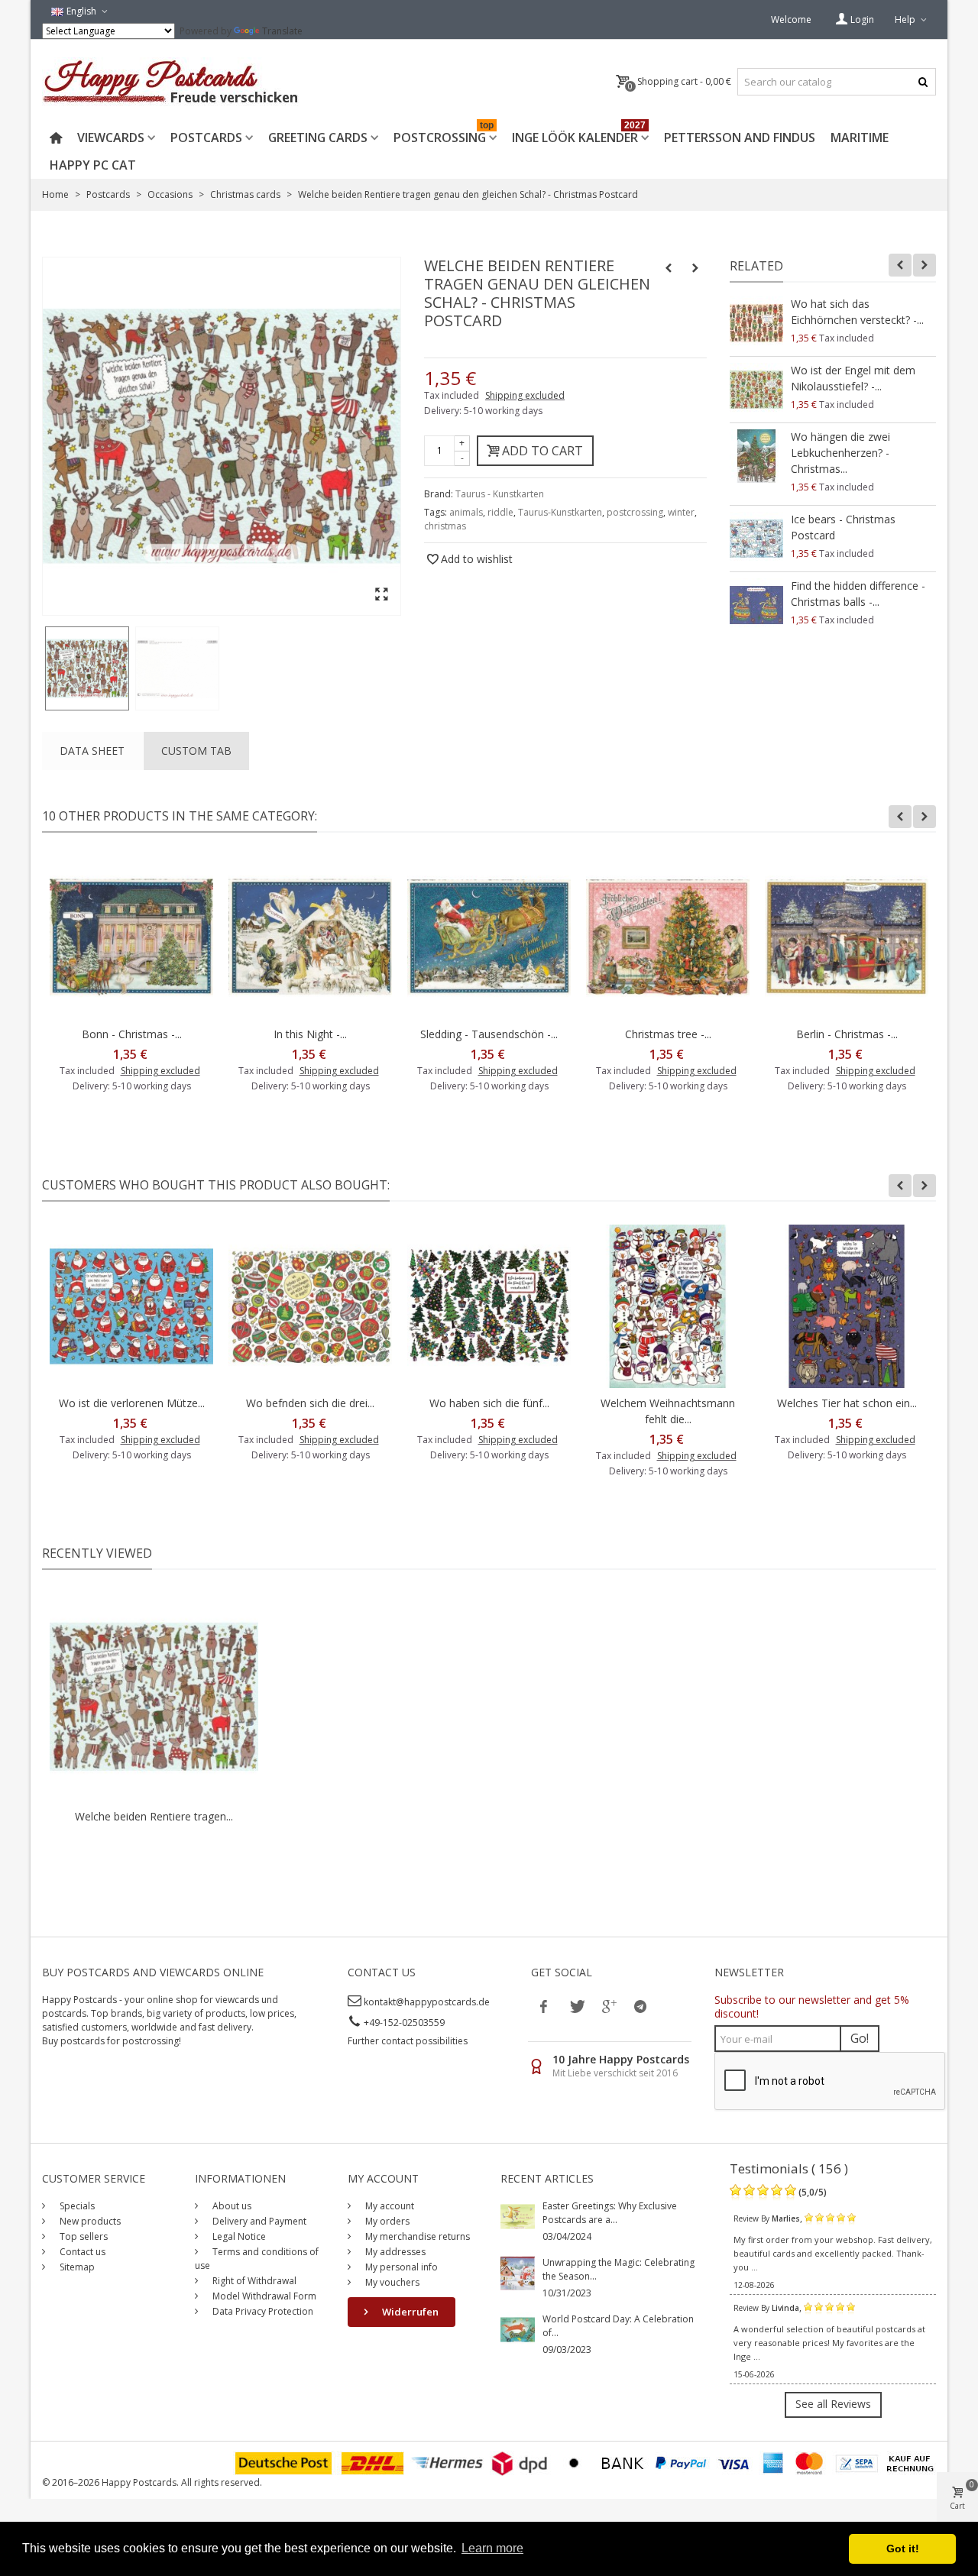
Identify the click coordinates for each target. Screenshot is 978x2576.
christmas (445, 526)
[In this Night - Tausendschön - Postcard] (310, 937)
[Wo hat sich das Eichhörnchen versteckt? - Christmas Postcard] (756, 323)
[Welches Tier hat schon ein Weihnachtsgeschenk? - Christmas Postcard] (847, 1306)
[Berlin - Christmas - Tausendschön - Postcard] (847, 937)
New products (89, 2221)
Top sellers (83, 2236)
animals (466, 512)
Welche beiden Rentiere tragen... (154, 1816)
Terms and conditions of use (257, 2259)
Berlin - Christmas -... (847, 1034)
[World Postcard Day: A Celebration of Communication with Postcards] (518, 2329)
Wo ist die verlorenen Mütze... (132, 1403)
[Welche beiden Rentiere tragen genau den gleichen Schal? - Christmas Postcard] (87, 668)
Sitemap (76, 2267)
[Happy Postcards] (172, 82)
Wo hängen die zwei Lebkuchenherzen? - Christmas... (840, 453)
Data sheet (92, 751)
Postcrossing (444, 135)
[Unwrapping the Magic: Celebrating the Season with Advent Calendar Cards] (518, 2272)
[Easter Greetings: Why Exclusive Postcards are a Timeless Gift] (518, 2216)
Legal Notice (238, 2236)
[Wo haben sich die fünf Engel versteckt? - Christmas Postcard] (489, 1306)
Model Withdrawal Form (263, 2296)
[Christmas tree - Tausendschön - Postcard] (668, 937)
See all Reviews (833, 2404)
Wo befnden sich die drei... (310, 1403)
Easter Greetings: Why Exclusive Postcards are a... (610, 2213)
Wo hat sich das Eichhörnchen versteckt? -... (857, 312)
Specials (76, 2206)
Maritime (860, 138)
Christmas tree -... (668, 1034)
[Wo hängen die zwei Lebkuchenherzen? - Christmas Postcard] (756, 456)
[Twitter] (576, 2006)
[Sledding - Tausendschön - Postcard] (489, 937)
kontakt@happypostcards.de (427, 2002)
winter (681, 512)
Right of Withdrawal (253, 2281)
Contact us (81, 2252)
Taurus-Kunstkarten (560, 512)
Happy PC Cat (93, 165)
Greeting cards (318, 138)
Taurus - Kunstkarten (500, 494)
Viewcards (111, 138)
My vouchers (391, 2282)
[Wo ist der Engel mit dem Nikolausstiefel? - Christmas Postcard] (756, 390)
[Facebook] (544, 2006)
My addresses (394, 2252)
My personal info (400, 2267)
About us (231, 2206)
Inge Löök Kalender (579, 135)
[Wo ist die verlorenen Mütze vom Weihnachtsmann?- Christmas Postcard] (131, 1306)
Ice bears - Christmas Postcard (843, 527)
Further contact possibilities (408, 2041)
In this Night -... (310, 1034)
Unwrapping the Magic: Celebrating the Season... (619, 2269)
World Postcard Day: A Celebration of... (618, 2326)
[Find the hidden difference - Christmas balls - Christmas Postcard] (756, 605)
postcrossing (635, 512)
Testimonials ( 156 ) (789, 2168)
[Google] (608, 2006)
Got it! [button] (903, 2548)
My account (389, 2206)
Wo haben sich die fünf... (489, 1403)
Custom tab (196, 751)
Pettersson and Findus (740, 138)
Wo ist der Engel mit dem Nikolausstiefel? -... (853, 378)
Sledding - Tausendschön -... (489, 1034)
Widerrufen (409, 2312)
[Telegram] (640, 2006)
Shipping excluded (525, 395)
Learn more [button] (492, 2548)
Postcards (206, 138)
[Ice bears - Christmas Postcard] (756, 539)
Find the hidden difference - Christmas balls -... (858, 594)
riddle (500, 512)
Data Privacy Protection (262, 2311)
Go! (860, 2038)
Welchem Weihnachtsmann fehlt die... (668, 1411)
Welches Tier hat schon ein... (847, 1403)
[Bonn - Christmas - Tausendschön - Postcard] (131, 937)
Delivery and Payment (258, 2221)
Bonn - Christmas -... (132, 1034)
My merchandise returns (416, 2236)
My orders (386, 2221)
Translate (282, 31)
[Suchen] (923, 82)
